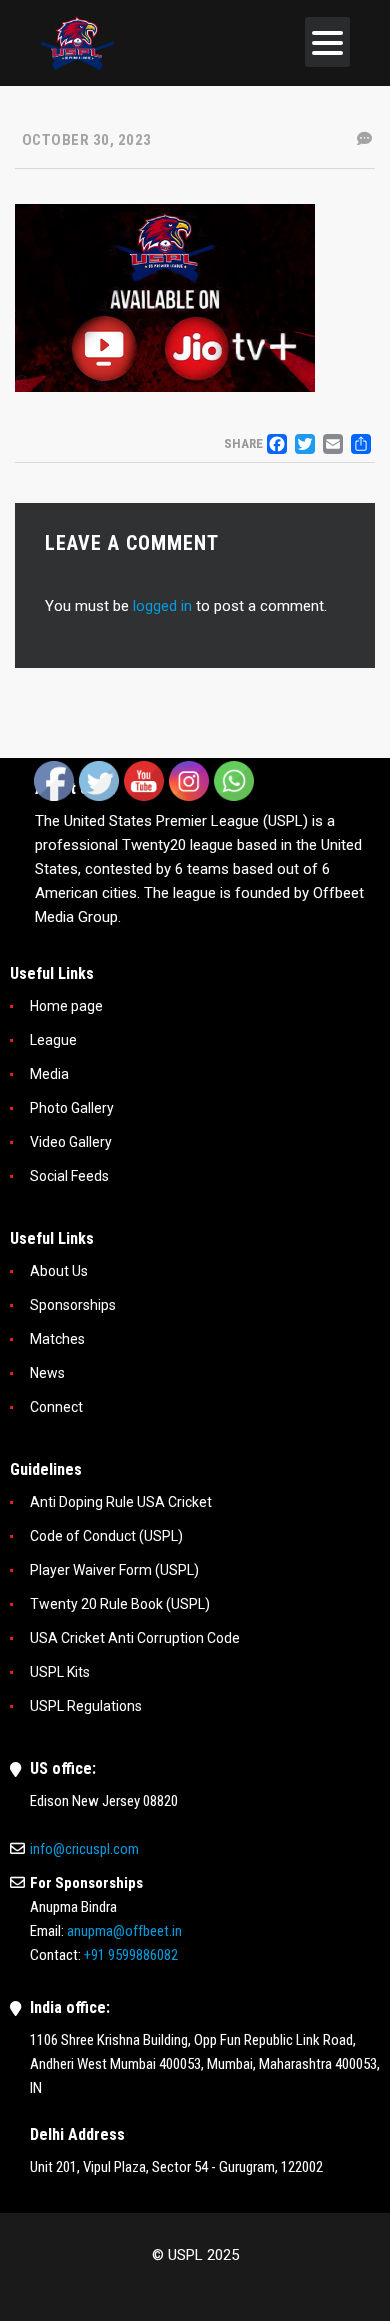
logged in (162, 606)
